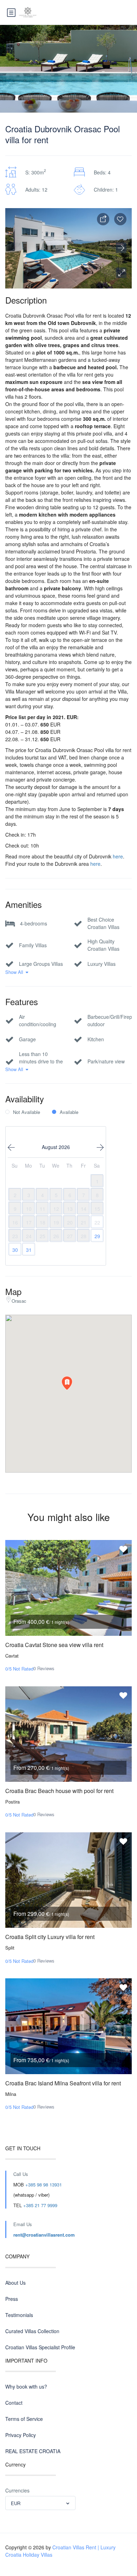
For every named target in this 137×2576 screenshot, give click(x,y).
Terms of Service (24, 2419)
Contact (14, 2403)
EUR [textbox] (16, 2503)
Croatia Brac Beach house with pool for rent (59, 1791)
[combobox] (40, 2503)
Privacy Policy (21, 2435)
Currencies (17, 2490)
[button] (121, 273)
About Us (15, 2283)
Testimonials (19, 2315)
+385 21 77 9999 (40, 2205)
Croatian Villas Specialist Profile (40, 2347)
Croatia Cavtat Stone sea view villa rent (54, 1645)
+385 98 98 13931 (44, 2185)
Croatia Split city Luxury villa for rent (50, 1937)
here (118, 856)
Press (12, 2299)
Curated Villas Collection (32, 2331)
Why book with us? (26, 2386)
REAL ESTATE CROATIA (33, 2451)
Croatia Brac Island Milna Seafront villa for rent (63, 2083)
